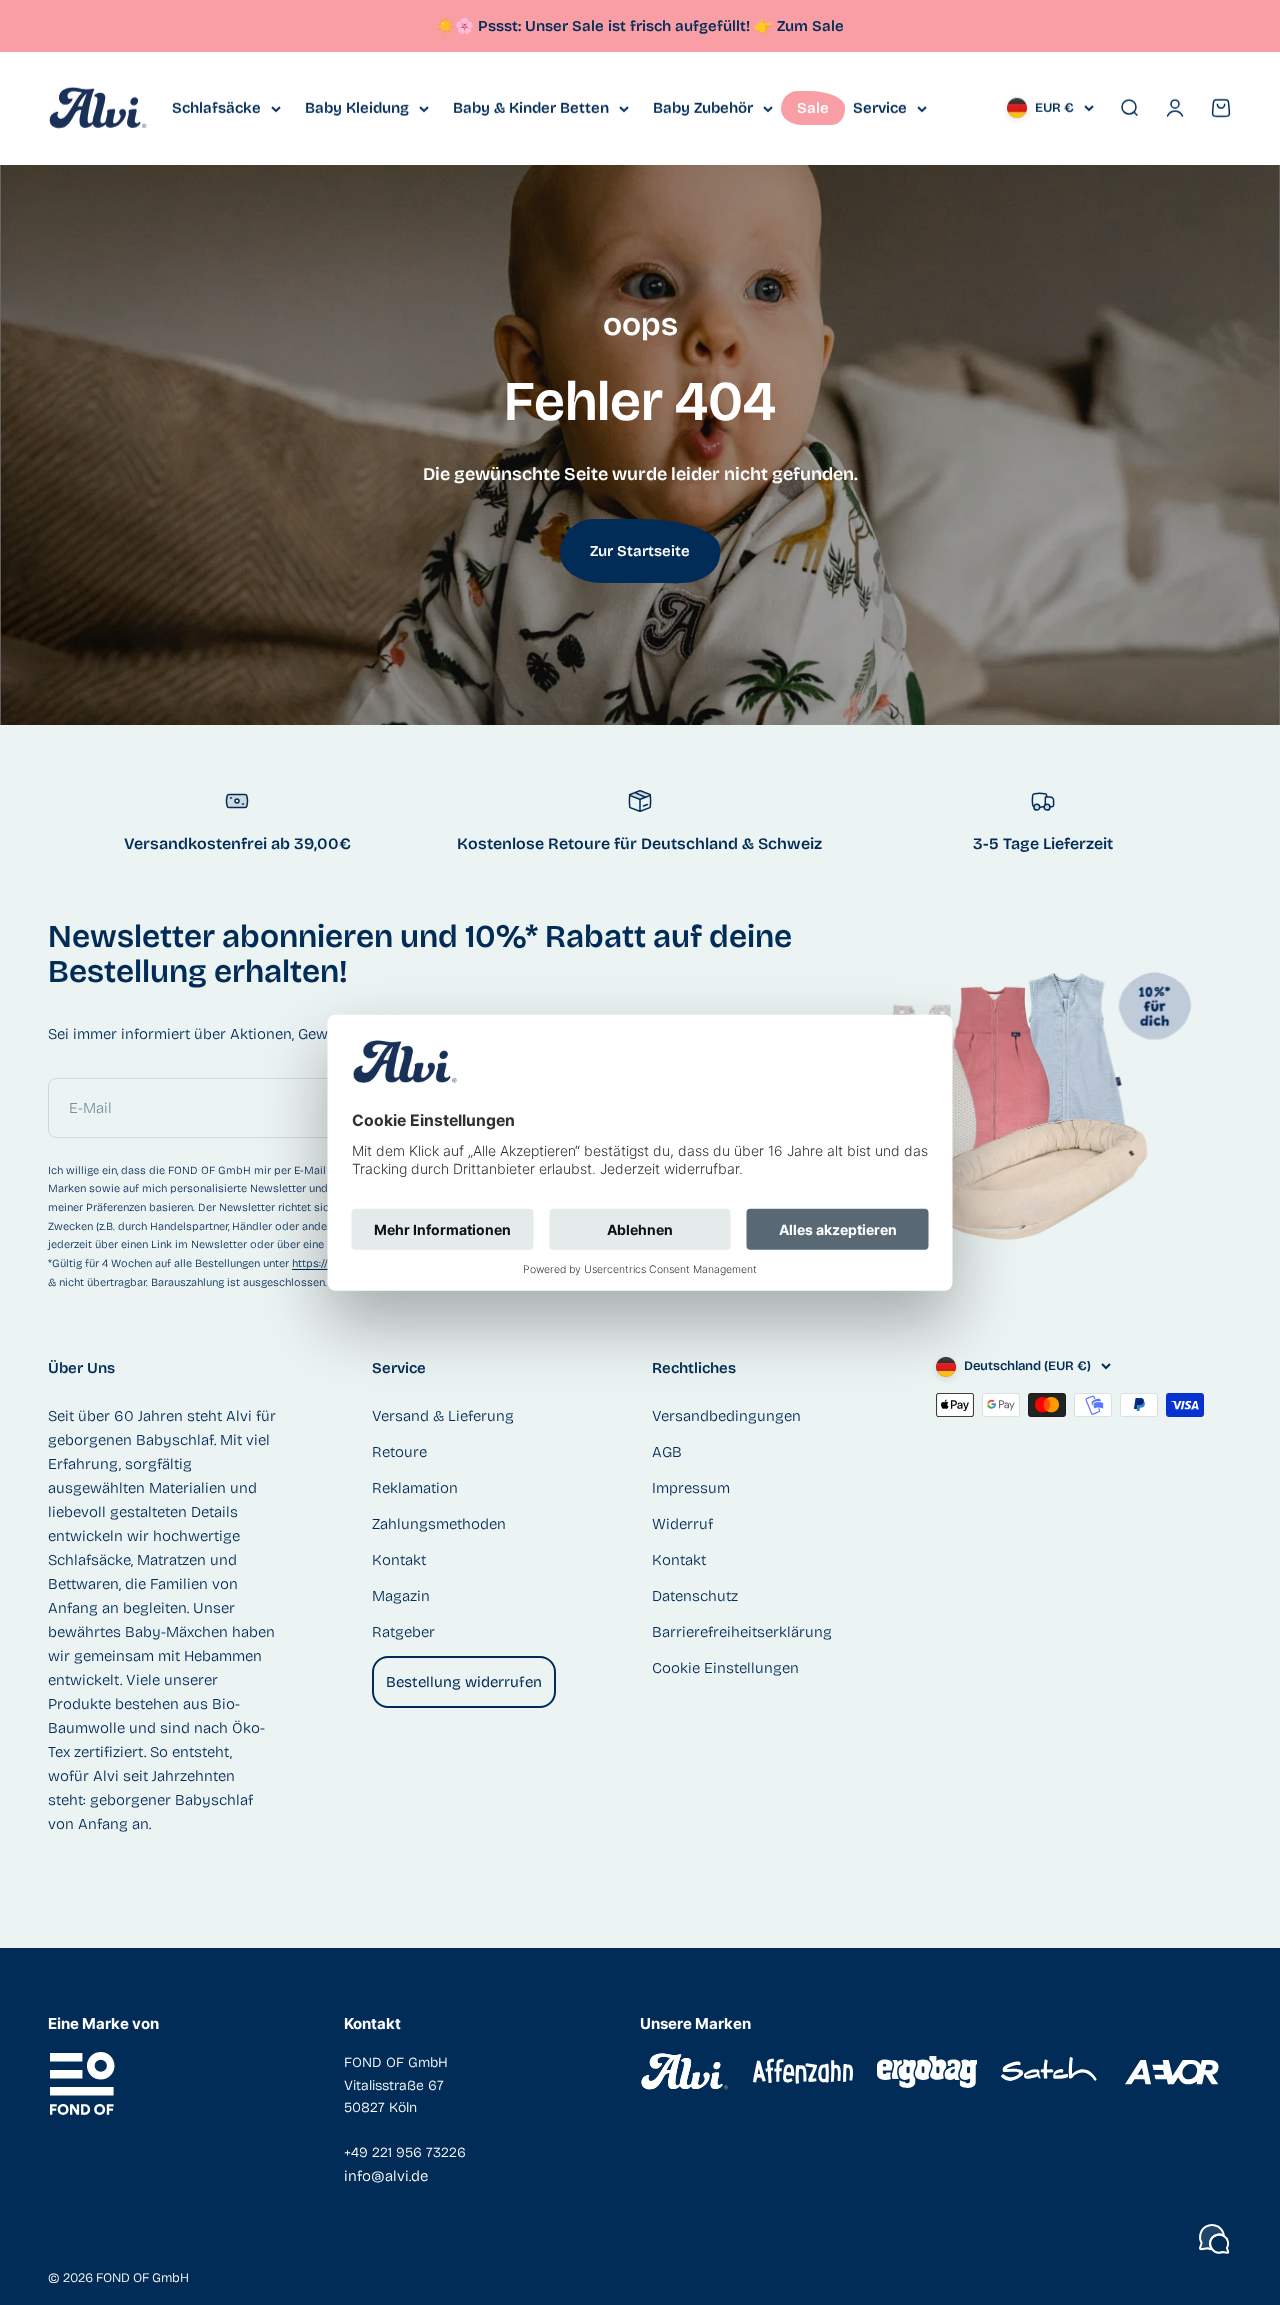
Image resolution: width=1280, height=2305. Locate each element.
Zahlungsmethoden (439, 1524)
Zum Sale (810, 26)
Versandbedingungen (726, 1416)
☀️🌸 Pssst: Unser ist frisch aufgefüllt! (604, 26)
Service (880, 108)
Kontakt (399, 1560)
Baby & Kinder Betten (531, 108)
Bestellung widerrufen (464, 1682)
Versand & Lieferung (443, 1416)
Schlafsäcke (216, 108)
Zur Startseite (640, 551)
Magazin (401, 1596)
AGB (667, 1452)
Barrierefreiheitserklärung (742, 1632)
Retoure (399, 1452)
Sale (813, 108)
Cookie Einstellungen (725, 1668)
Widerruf (682, 1524)
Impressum (691, 1488)
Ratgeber (403, 1632)
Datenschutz (695, 1596)
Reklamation (415, 1488)
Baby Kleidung (357, 108)
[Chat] (1214, 2239)
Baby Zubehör (703, 108)
